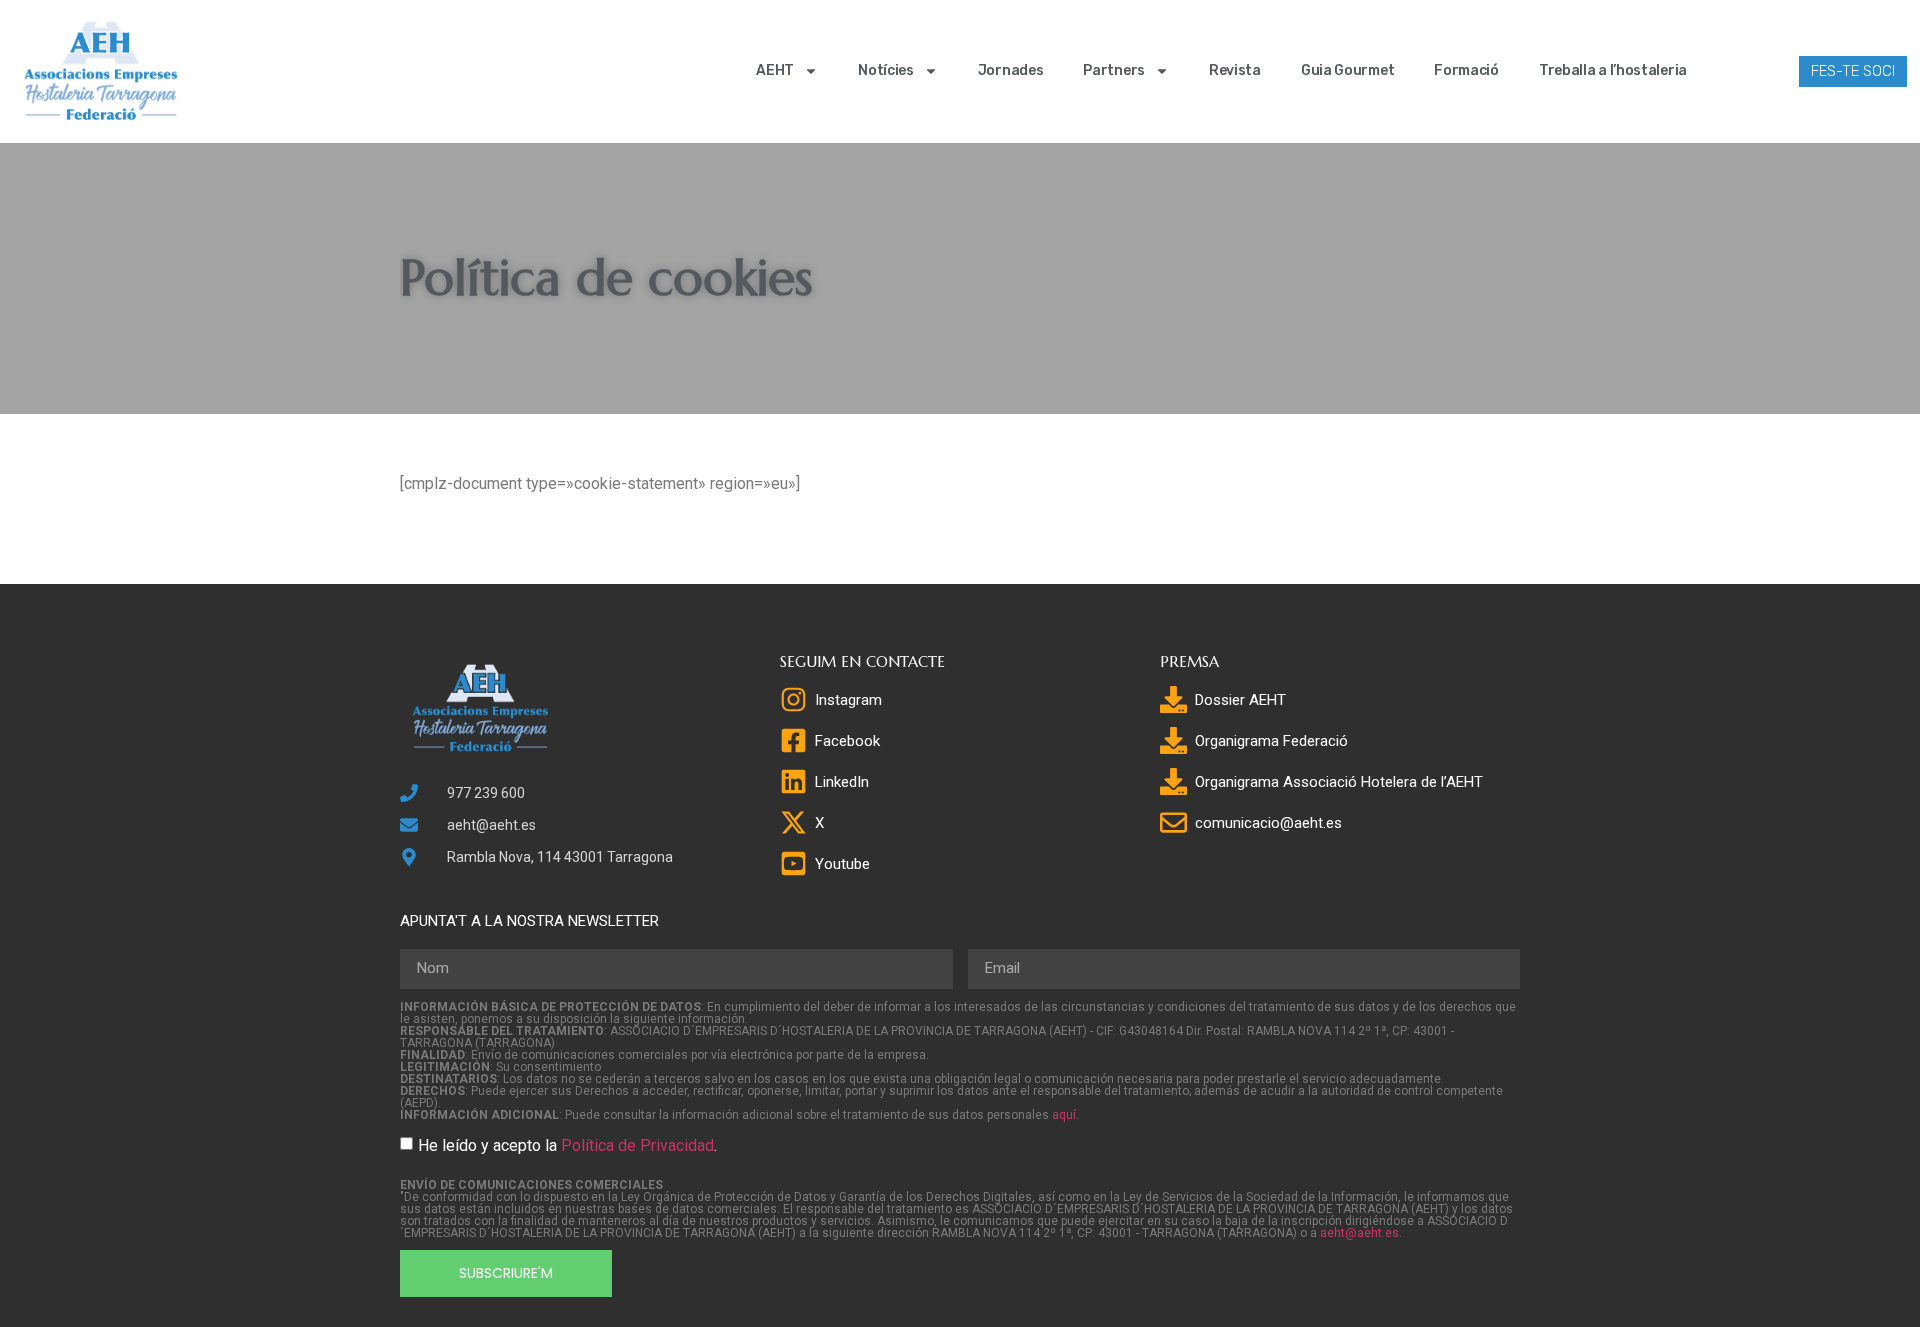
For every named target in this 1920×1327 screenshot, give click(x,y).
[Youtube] (793, 863)
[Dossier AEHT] (1173, 699)
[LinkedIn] (793, 781)
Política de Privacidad (637, 1145)
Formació (1466, 70)
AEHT (775, 70)
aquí (1064, 1115)
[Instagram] (793, 699)
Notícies (886, 70)
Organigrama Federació (1271, 741)
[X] (793, 822)
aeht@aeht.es (1359, 1233)
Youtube (842, 864)
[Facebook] (793, 740)
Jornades (1011, 70)
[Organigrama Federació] (1173, 740)
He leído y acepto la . (567, 1145)
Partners (1114, 70)
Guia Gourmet (1347, 70)
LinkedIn (842, 782)
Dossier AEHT (1240, 700)
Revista (1235, 70)
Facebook (847, 741)
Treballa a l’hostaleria (1613, 70)
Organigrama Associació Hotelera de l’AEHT (1339, 782)
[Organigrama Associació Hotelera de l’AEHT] (1173, 781)
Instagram (848, 700)
